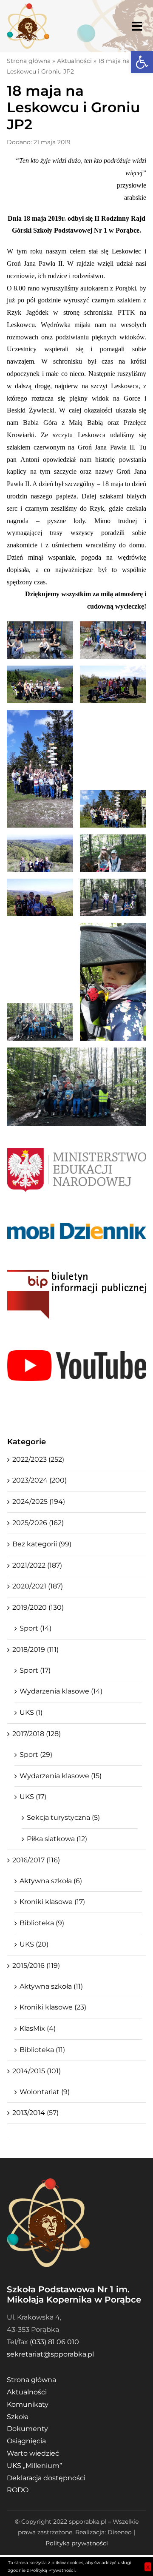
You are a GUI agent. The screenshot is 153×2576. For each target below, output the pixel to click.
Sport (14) (35, 1628)
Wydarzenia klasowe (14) (61, 1691)
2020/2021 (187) (38, 1586)
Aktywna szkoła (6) (51, 1881)
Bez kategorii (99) (42, 1544)
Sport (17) (35, 1670)
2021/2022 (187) (37, 1565)
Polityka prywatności (77, 2543)
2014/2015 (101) (37, 2071)
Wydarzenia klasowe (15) (61, 1776)
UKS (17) (33, 1797)
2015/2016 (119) (36, 1965)
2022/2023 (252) (38, 1459)
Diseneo (120, 2532)
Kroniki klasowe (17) (52, 1902)
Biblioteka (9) (42, 1923)
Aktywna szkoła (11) (51, 1986)
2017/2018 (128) (37, 1734)
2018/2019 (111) (35, 1649)
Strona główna (29, 61)
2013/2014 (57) (35, 2113)
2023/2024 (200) (40, 1480)
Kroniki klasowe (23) (53, 2007)
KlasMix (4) (38, 2028)
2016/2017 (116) (36, 1860)
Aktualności (74, 61)
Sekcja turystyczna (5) (63, 1817)
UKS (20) (34, 1944)
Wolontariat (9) (45, 2092)
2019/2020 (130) (38, 1607)
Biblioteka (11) (42, 2050)
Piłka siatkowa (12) (57, 1839)
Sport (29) (36, 1755)
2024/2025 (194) (39, 1501)
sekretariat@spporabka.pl (50, 2354)
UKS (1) (31, 1712)
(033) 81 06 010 (54, 2342)
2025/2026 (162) (38, 1523)
